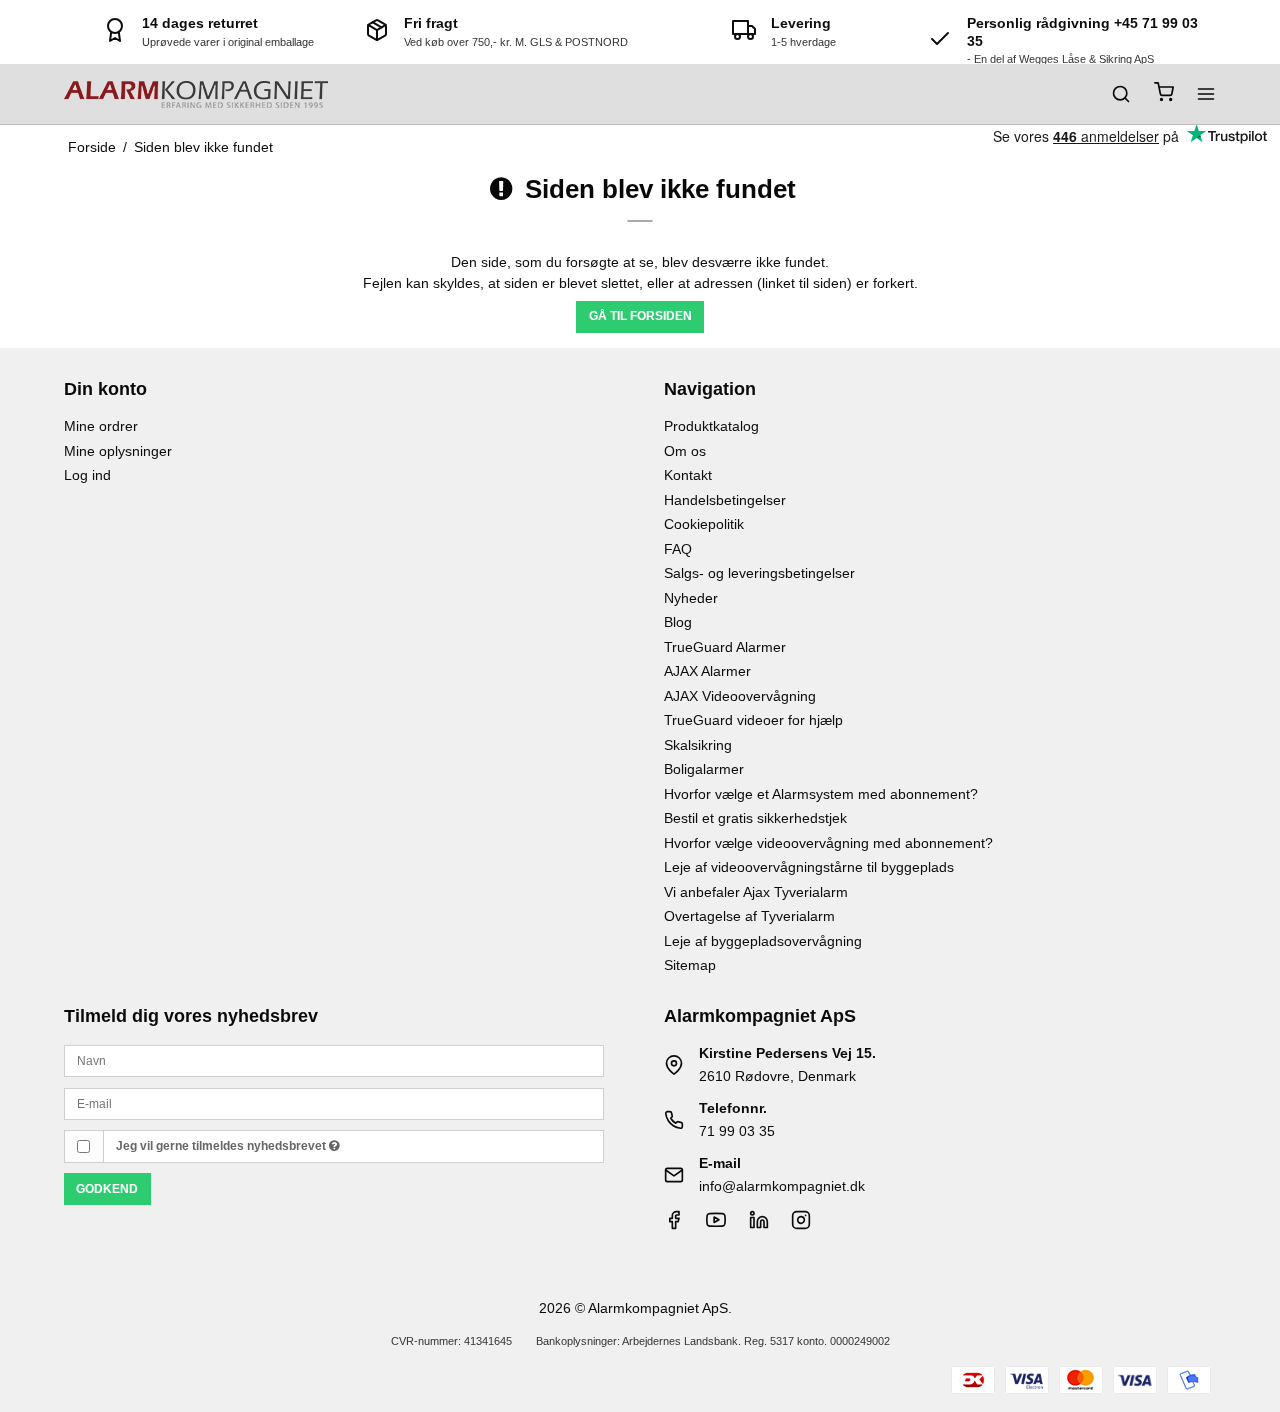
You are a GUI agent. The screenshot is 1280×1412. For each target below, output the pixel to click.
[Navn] (334, 1060)
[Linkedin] (759, 1225)
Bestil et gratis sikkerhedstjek (755, 818)
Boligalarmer (704, 769)
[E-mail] (334, 1102)
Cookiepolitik (704, 524)
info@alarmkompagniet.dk (782, 1186)
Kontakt (688, 475)
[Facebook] (674, 1225)
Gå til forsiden (640, 316)
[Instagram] (801, 1225)
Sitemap (690, 965)
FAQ (678, 549)
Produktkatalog (711, 426)
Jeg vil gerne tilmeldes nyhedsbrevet (222, 1146)
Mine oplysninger (118, 451)
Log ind (87, 475)
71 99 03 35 (737, 1131)
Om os (685, 451)
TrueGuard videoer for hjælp (753, 720)
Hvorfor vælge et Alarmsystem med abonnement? (821, 794)
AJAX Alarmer (707, 671)
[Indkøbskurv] (1164, 94)
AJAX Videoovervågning (740, 696)
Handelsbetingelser (725, 500)
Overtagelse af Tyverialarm (749, 916)
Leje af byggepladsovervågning (763, 941)
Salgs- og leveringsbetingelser (759, 573)
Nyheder (691, 598)
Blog (678, 622)
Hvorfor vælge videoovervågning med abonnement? (828, 843)
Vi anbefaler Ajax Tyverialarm (756, 892)
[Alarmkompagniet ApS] (196, 94)
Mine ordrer (101, 426)
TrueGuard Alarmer (725, 647)
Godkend (107, 1189)
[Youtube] (716, 1225)
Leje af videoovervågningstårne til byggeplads (809, 867)
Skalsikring (698, 745)
